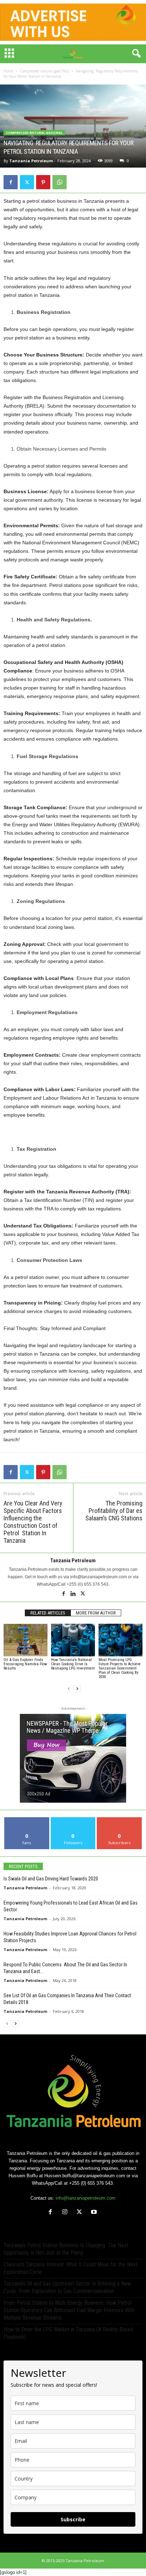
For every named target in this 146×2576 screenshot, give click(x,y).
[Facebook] (11, 182)
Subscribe (119, 1820)
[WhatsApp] (60, 182)
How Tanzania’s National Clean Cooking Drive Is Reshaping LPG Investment (73, 1664)
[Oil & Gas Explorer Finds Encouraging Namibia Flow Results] (26, 1640)
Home (8, 71)
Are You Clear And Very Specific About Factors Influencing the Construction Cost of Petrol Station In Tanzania (33, 1522)
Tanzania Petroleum (31, 161)
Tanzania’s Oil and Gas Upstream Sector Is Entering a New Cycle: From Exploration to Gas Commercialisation (67, 2287)
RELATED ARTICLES (48, 1613)
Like (27, 1820)
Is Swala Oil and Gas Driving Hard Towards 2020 (51, 1879)
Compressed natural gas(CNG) (44, 71)
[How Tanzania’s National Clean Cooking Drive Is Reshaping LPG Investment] (73, 1640)
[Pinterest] (43, 182)
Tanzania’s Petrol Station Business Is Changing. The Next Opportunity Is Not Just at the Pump (66, 2249)
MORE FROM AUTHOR (96, 1613)
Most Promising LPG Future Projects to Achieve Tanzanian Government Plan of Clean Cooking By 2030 (120, 1668)
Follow (73, 1820)
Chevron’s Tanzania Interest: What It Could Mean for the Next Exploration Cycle (71, 2268)
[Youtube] (95, 2213)
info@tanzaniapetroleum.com (86, 2198)
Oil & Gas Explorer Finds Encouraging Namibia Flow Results (25, 1664)
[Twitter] (27, 182)
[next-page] (77, 1689)
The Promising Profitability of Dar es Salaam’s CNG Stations (114, 1511)
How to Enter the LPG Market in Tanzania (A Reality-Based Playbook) (68, 2333)
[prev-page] (69, 1689)
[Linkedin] (74, 1594)
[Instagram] (66, 2213)
